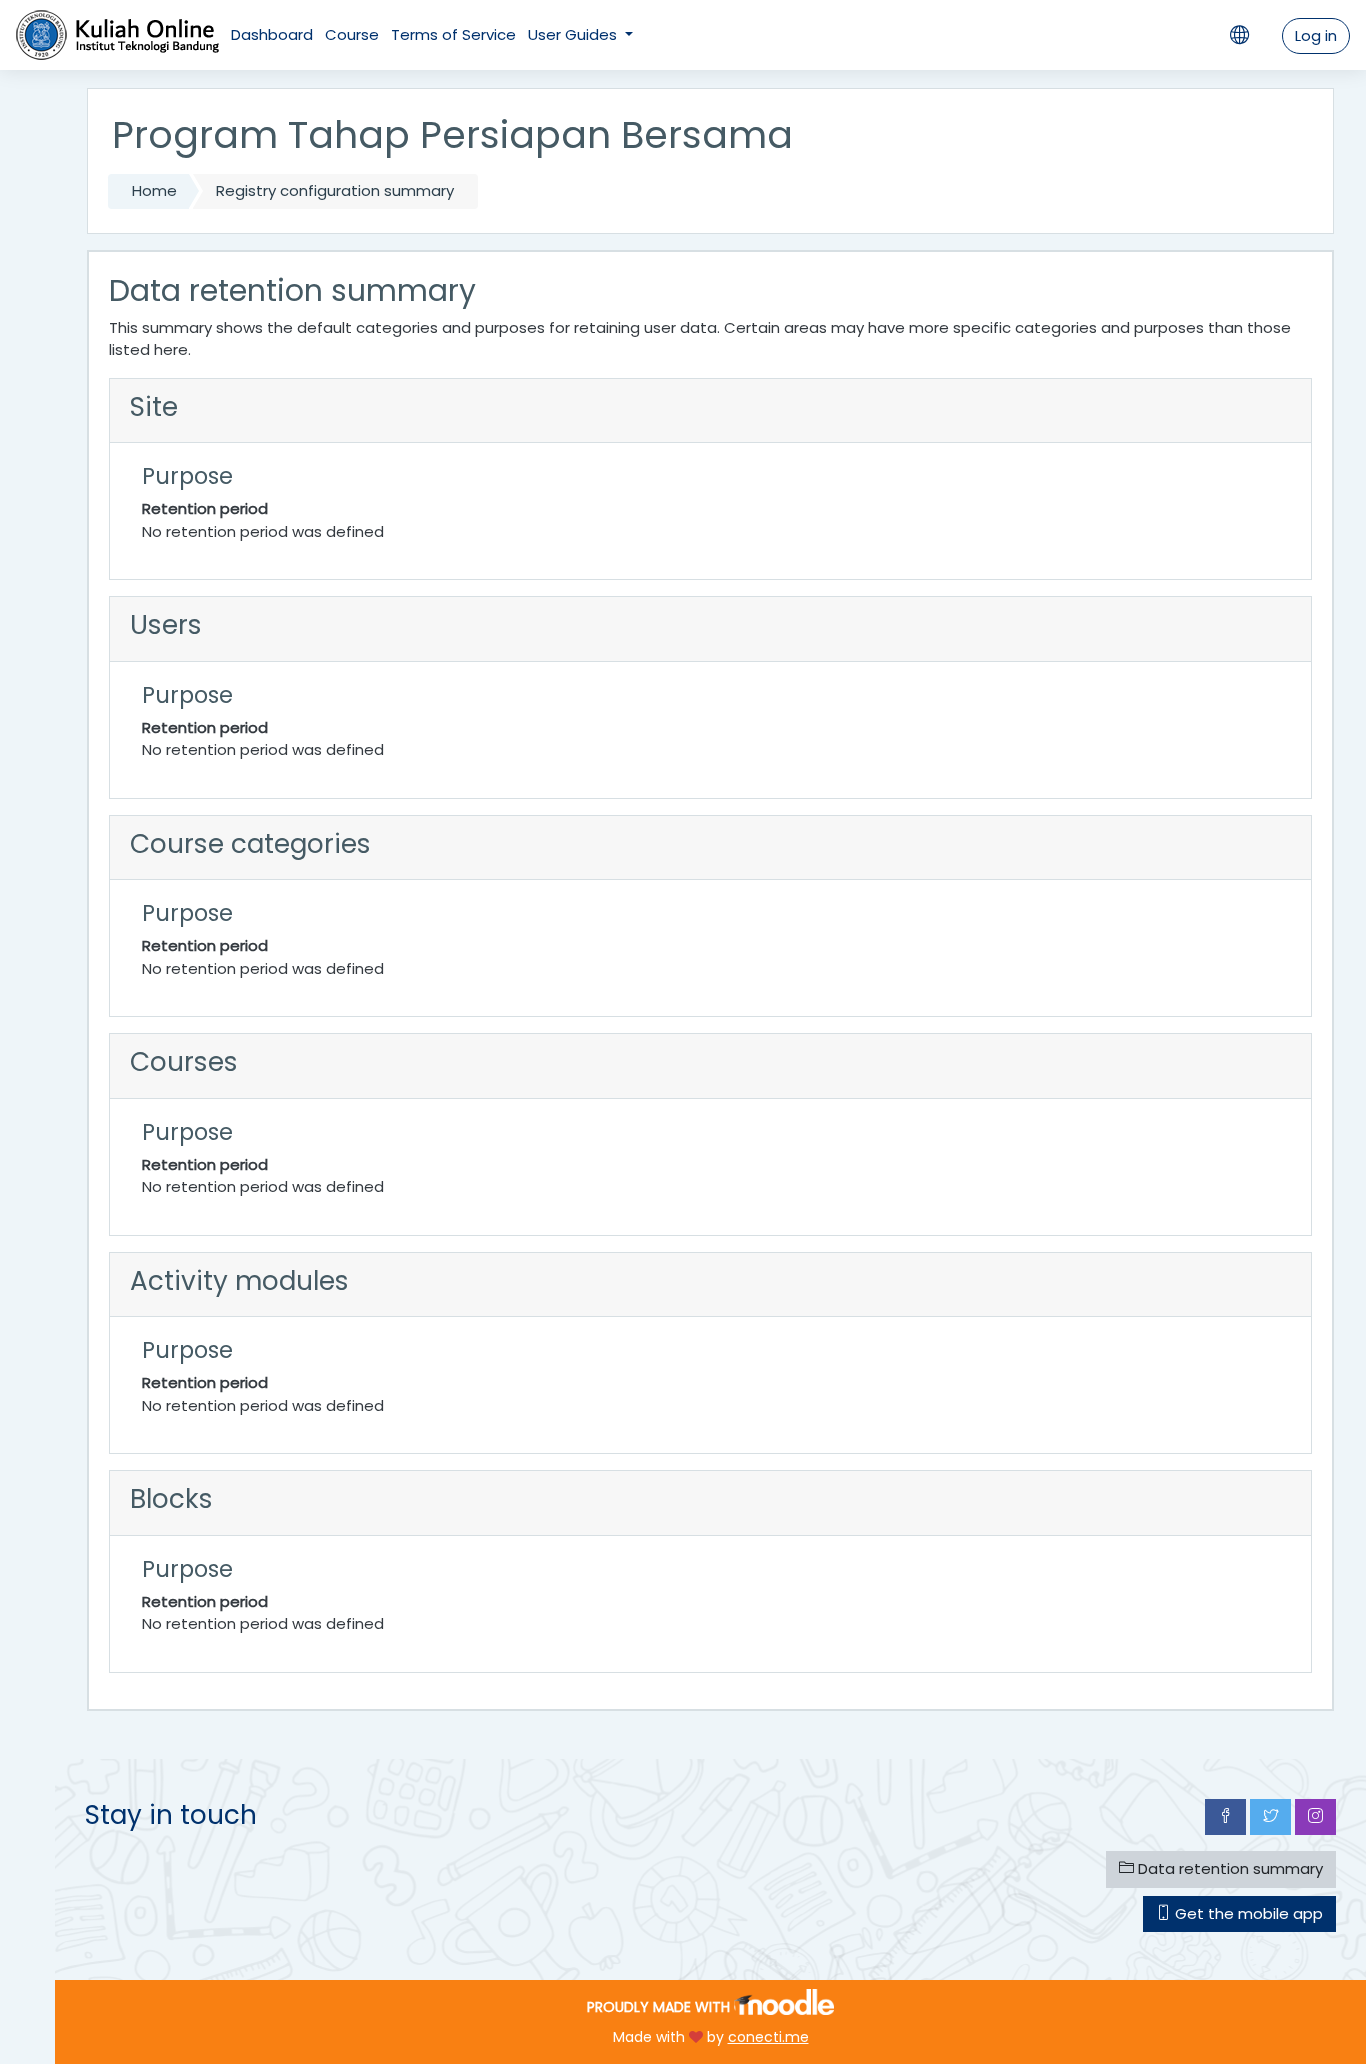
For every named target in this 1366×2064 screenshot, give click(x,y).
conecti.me (768, 2037)
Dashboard (272, 34)
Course (352, 34)
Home (154, 190)
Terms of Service (453, 34)
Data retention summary (1228, 1868)
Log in (1316, 35)
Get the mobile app (1247, 1913)
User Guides (574, 34)
